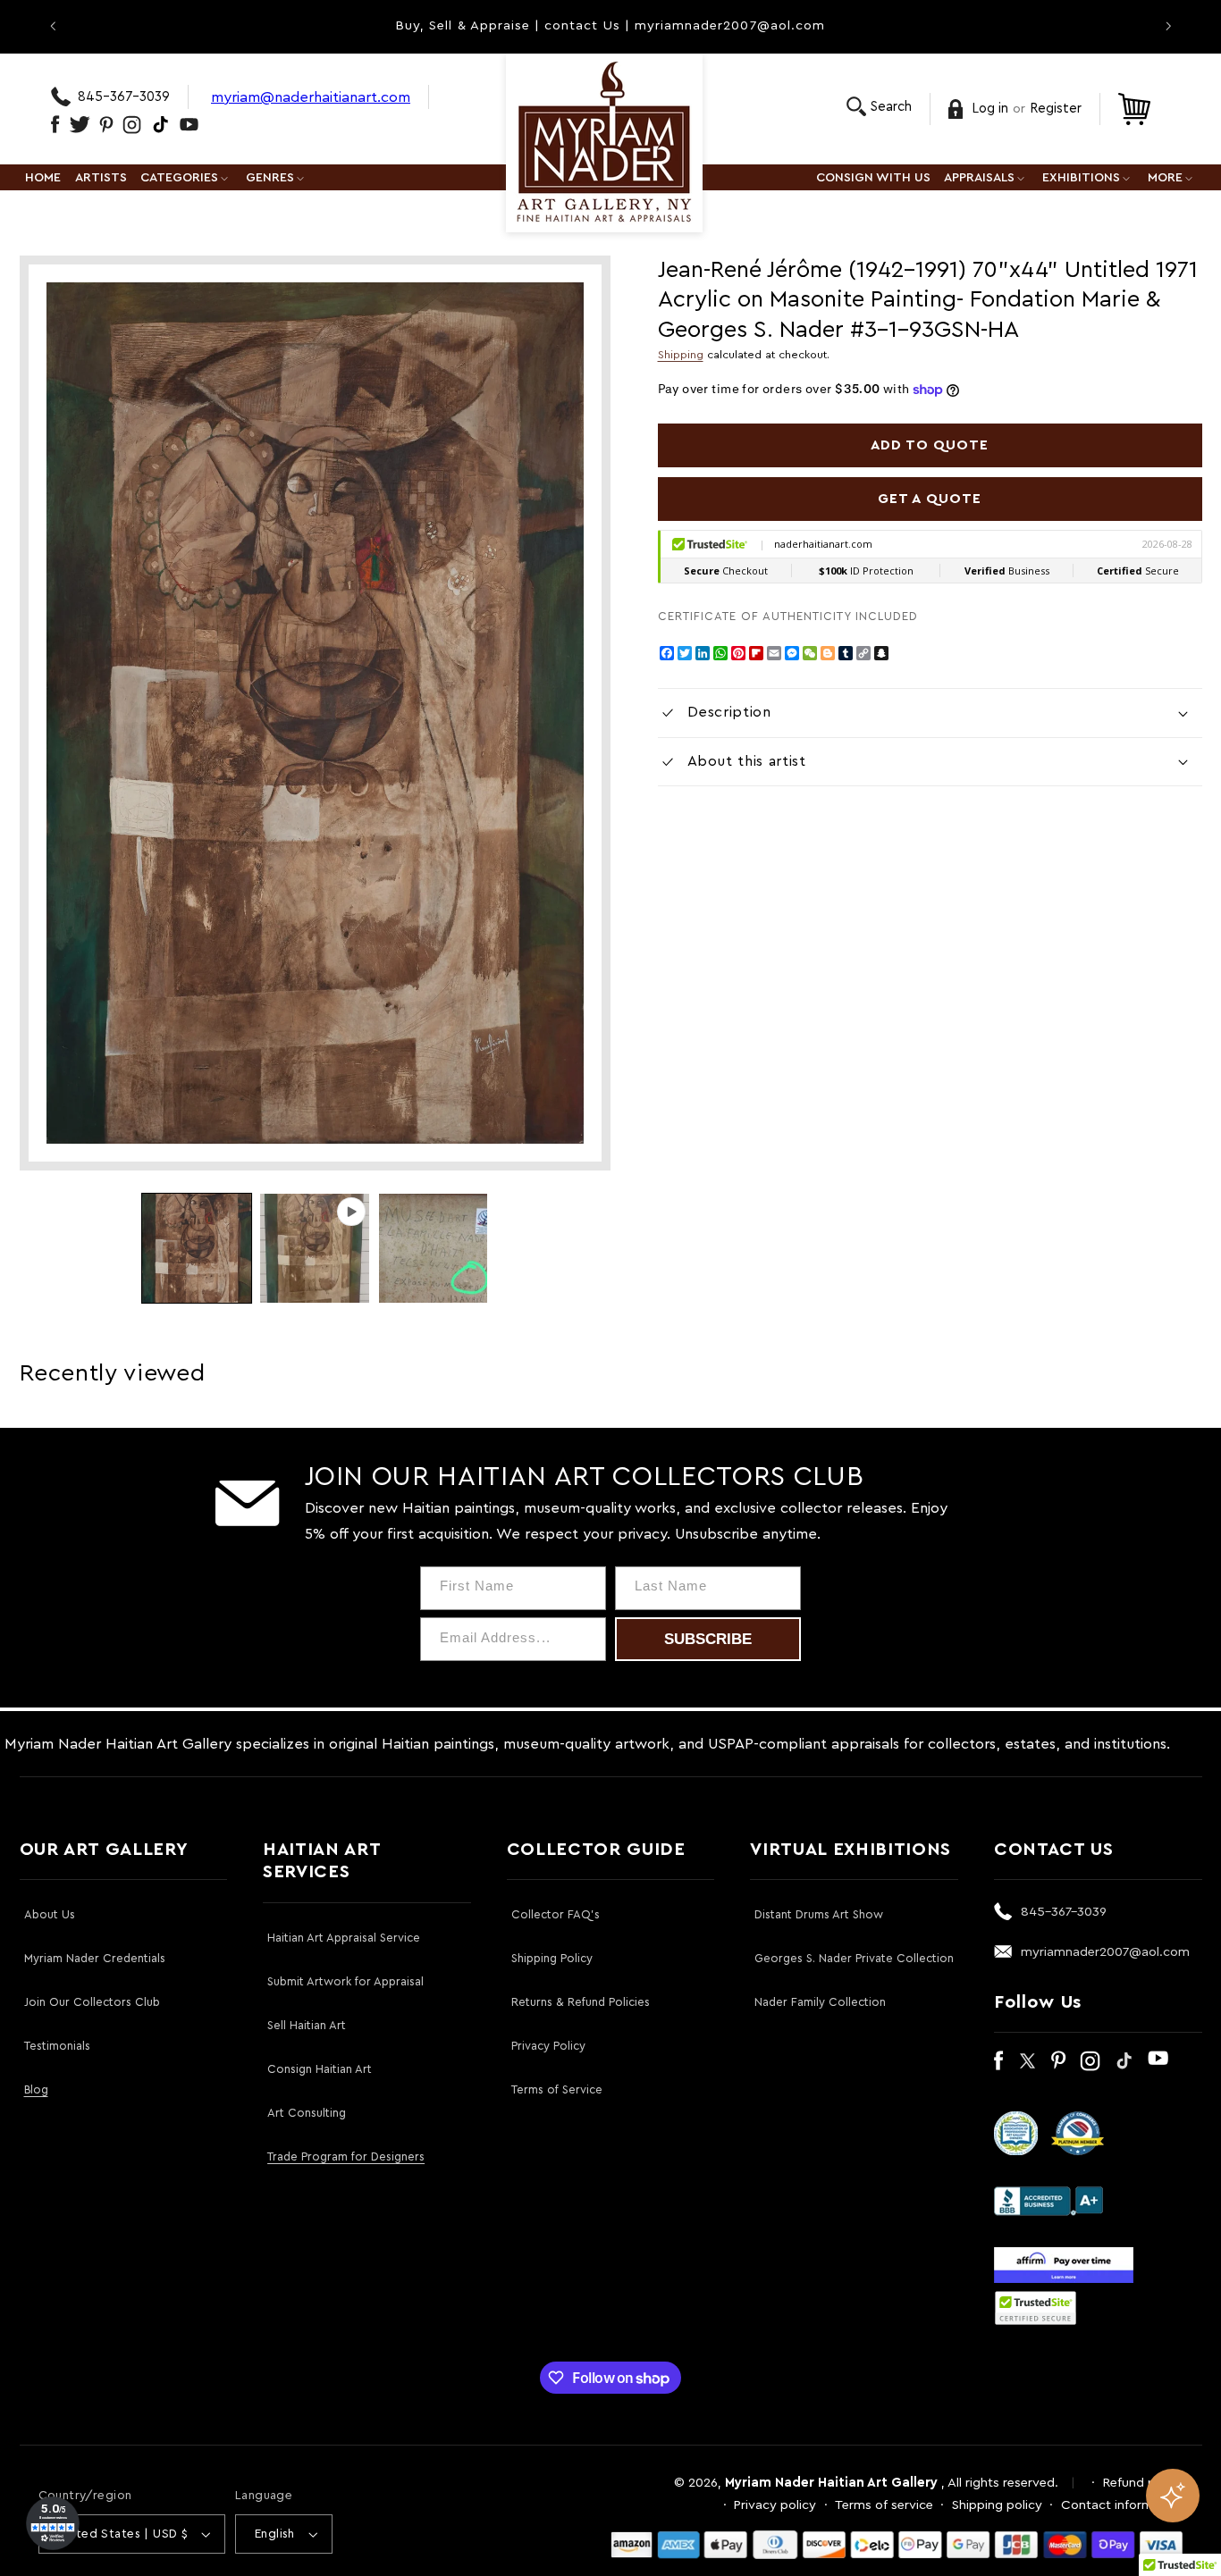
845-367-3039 (124, 97)
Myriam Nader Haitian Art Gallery (831, 2483)
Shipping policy (997, 2505)
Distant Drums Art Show (819, 1914)
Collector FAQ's (556, 1914)
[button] (879, 107)
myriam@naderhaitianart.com (311, 97)
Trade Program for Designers (346, 2156)
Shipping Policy (552, 1958)
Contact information (1122, 2505)
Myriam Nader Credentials (95, 1958)
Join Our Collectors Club (92, 2002)
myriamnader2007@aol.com (1105, 1952)
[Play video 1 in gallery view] (315, 1248)
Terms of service (884, 2505)
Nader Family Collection (820, 2002)
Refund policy (1143, 2483)
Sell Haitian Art (307, 2025)
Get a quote (930, 499)
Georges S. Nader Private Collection (854, 1958)
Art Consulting (307, 2113)
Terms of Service (557, 2089)
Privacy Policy (548, 2046)
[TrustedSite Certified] (1036, 2308)
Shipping (681, 355)
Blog (36, 2089)
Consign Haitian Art (320, 2069)
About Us (50, 1914)
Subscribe (708, 1639)
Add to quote (930, 445)
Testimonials (57, 2046)
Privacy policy (775, 2505)
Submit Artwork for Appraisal (345, 1981)
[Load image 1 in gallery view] (197, 1248)
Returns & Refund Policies (581, 2002)
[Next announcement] (1168, 26)
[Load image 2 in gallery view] (434, 1248)
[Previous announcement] (53, 26)
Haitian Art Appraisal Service (344, 1938)
